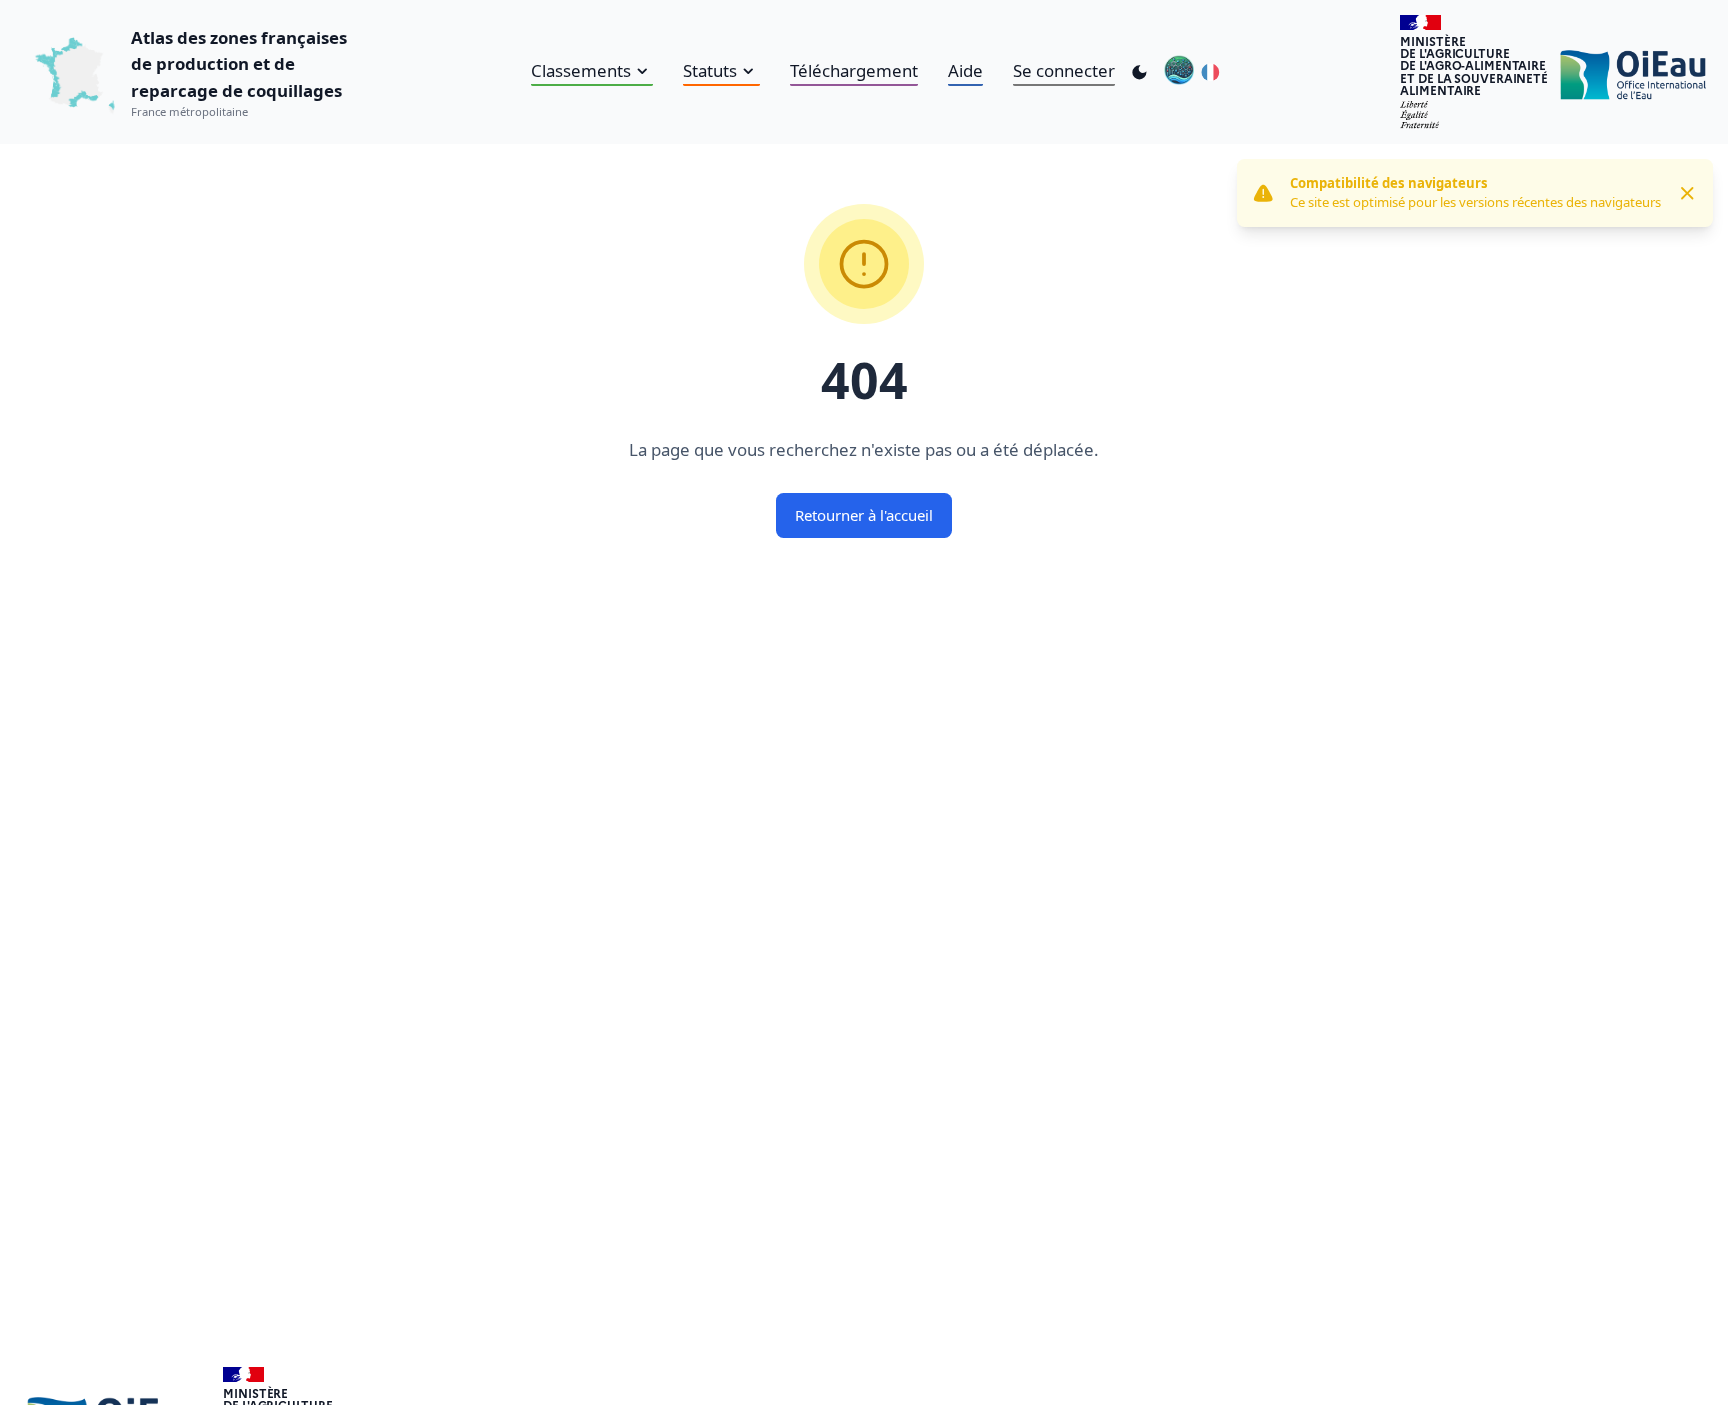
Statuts (710, 70)
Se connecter (1064, 70)
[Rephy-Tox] (1179, 72)
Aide (965, 70)
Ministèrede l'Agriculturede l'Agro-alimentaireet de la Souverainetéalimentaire (1474, 65)
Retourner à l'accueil (864, 515)
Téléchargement (854, 70)
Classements (581, 70)
